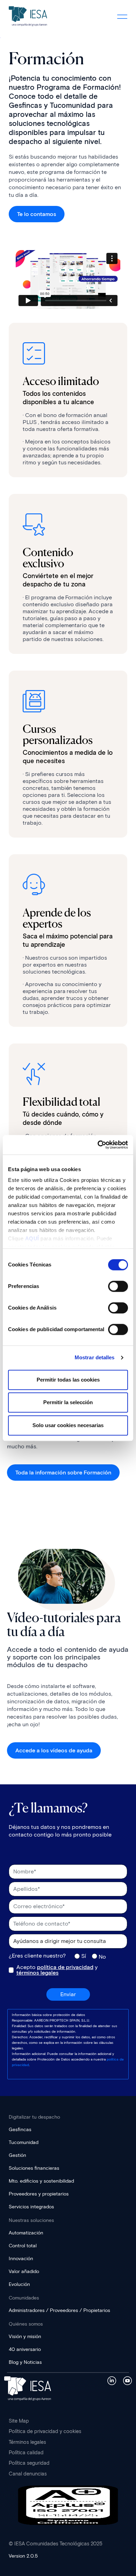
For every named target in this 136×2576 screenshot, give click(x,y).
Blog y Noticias (25, 2362)
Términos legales (27, 2442)
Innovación (21, 2259)
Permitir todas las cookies (68, 1380)
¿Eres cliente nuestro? (37, 1956)
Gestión (17, 2155)
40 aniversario (25, 2349)
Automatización (26, 2233)
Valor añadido (24, 2271)
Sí (84, 1956)
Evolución (19, 2284)
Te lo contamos (37, 214)
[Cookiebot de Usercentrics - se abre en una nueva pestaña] (98, 1145)
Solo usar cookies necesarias (68, 1425)
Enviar (68, 1994)
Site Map (19, 2421)
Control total (23, 2246)
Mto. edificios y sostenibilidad (41, 2181)
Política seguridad (29, 2463)
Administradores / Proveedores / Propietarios (59, 2310)
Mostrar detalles (95, 1357)
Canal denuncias (28, 2474)
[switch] (118, 1286)
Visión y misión (25, 2337)
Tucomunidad (24, 2142)
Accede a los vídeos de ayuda (54, 1750)
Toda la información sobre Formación (63, 1473)
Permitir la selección (68, 1402)
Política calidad (26, 2453)
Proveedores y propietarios (39, 2194)
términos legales (37, 1973)
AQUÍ (32, 1238)
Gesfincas (20, 2130)
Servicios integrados (31, 2207)
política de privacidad (65, 1967)
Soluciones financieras (34, 2168)
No (102, 1957)
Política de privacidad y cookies (45, 2431)
